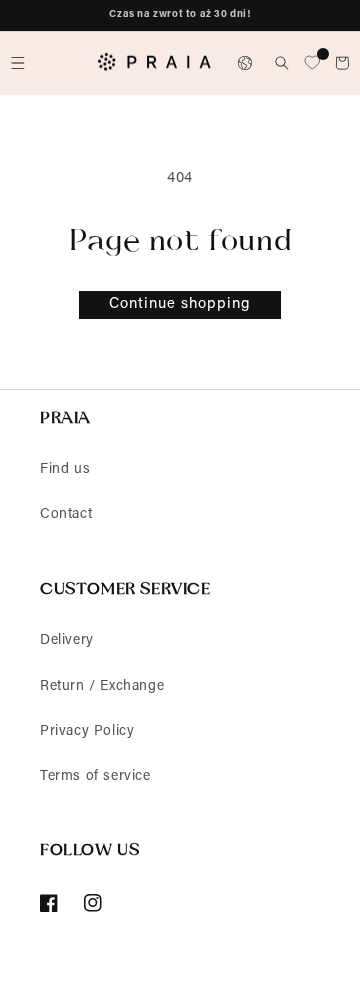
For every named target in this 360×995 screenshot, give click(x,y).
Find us (65, 470)
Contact (66, 515)
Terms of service (95, 777)
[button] (18, 63)
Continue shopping (180, 304)
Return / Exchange (102, 687)
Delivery (67, 641)
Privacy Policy (87, 732)
